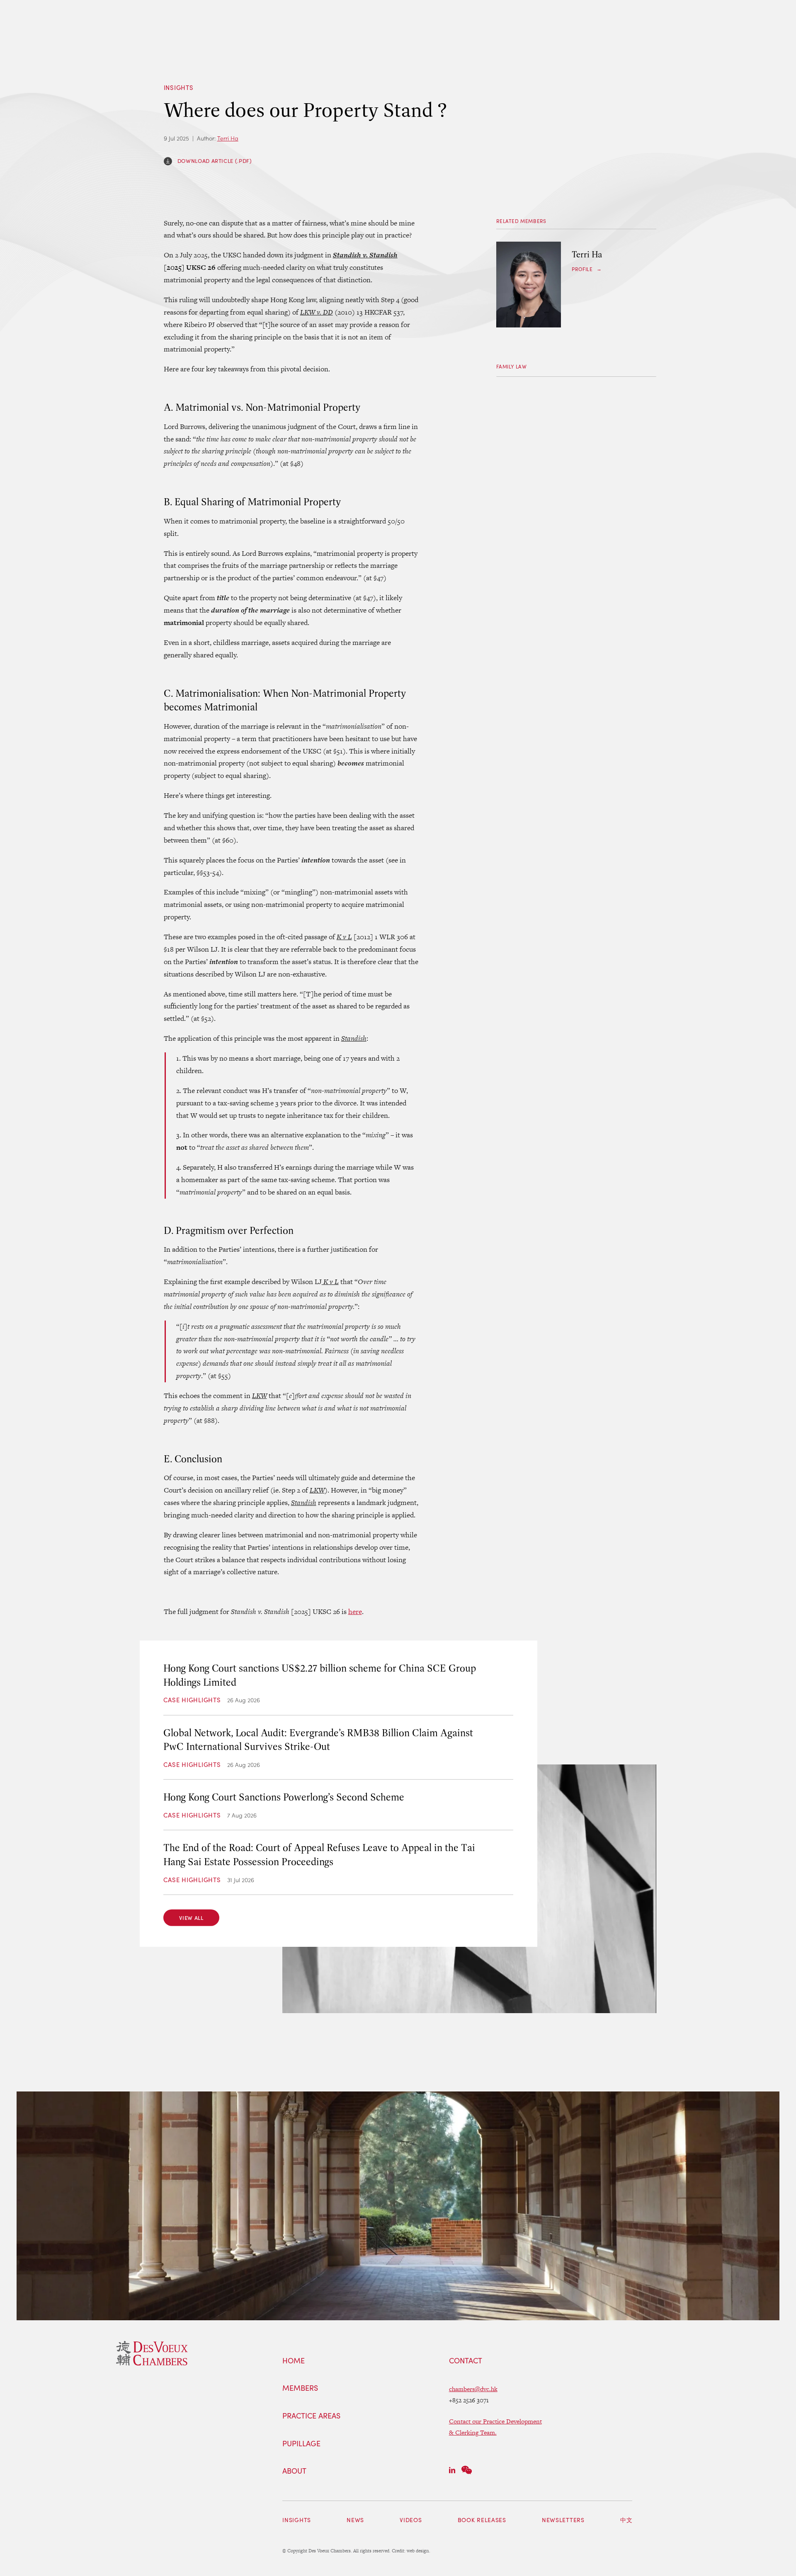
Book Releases (482, 2520)
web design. (419, 2551)
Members (300, 2388)
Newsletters (563, 2520)
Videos (411, 2520)
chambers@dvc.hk (473, 2389)
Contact (466, 2361)
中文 (626, 2520)
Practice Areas (311, 2416)
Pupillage (301, 2444)
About (294, 2471)
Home (294, 2361)
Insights (179, 87)
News (355, 2520)
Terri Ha (228, 138)
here (355, 1612)
